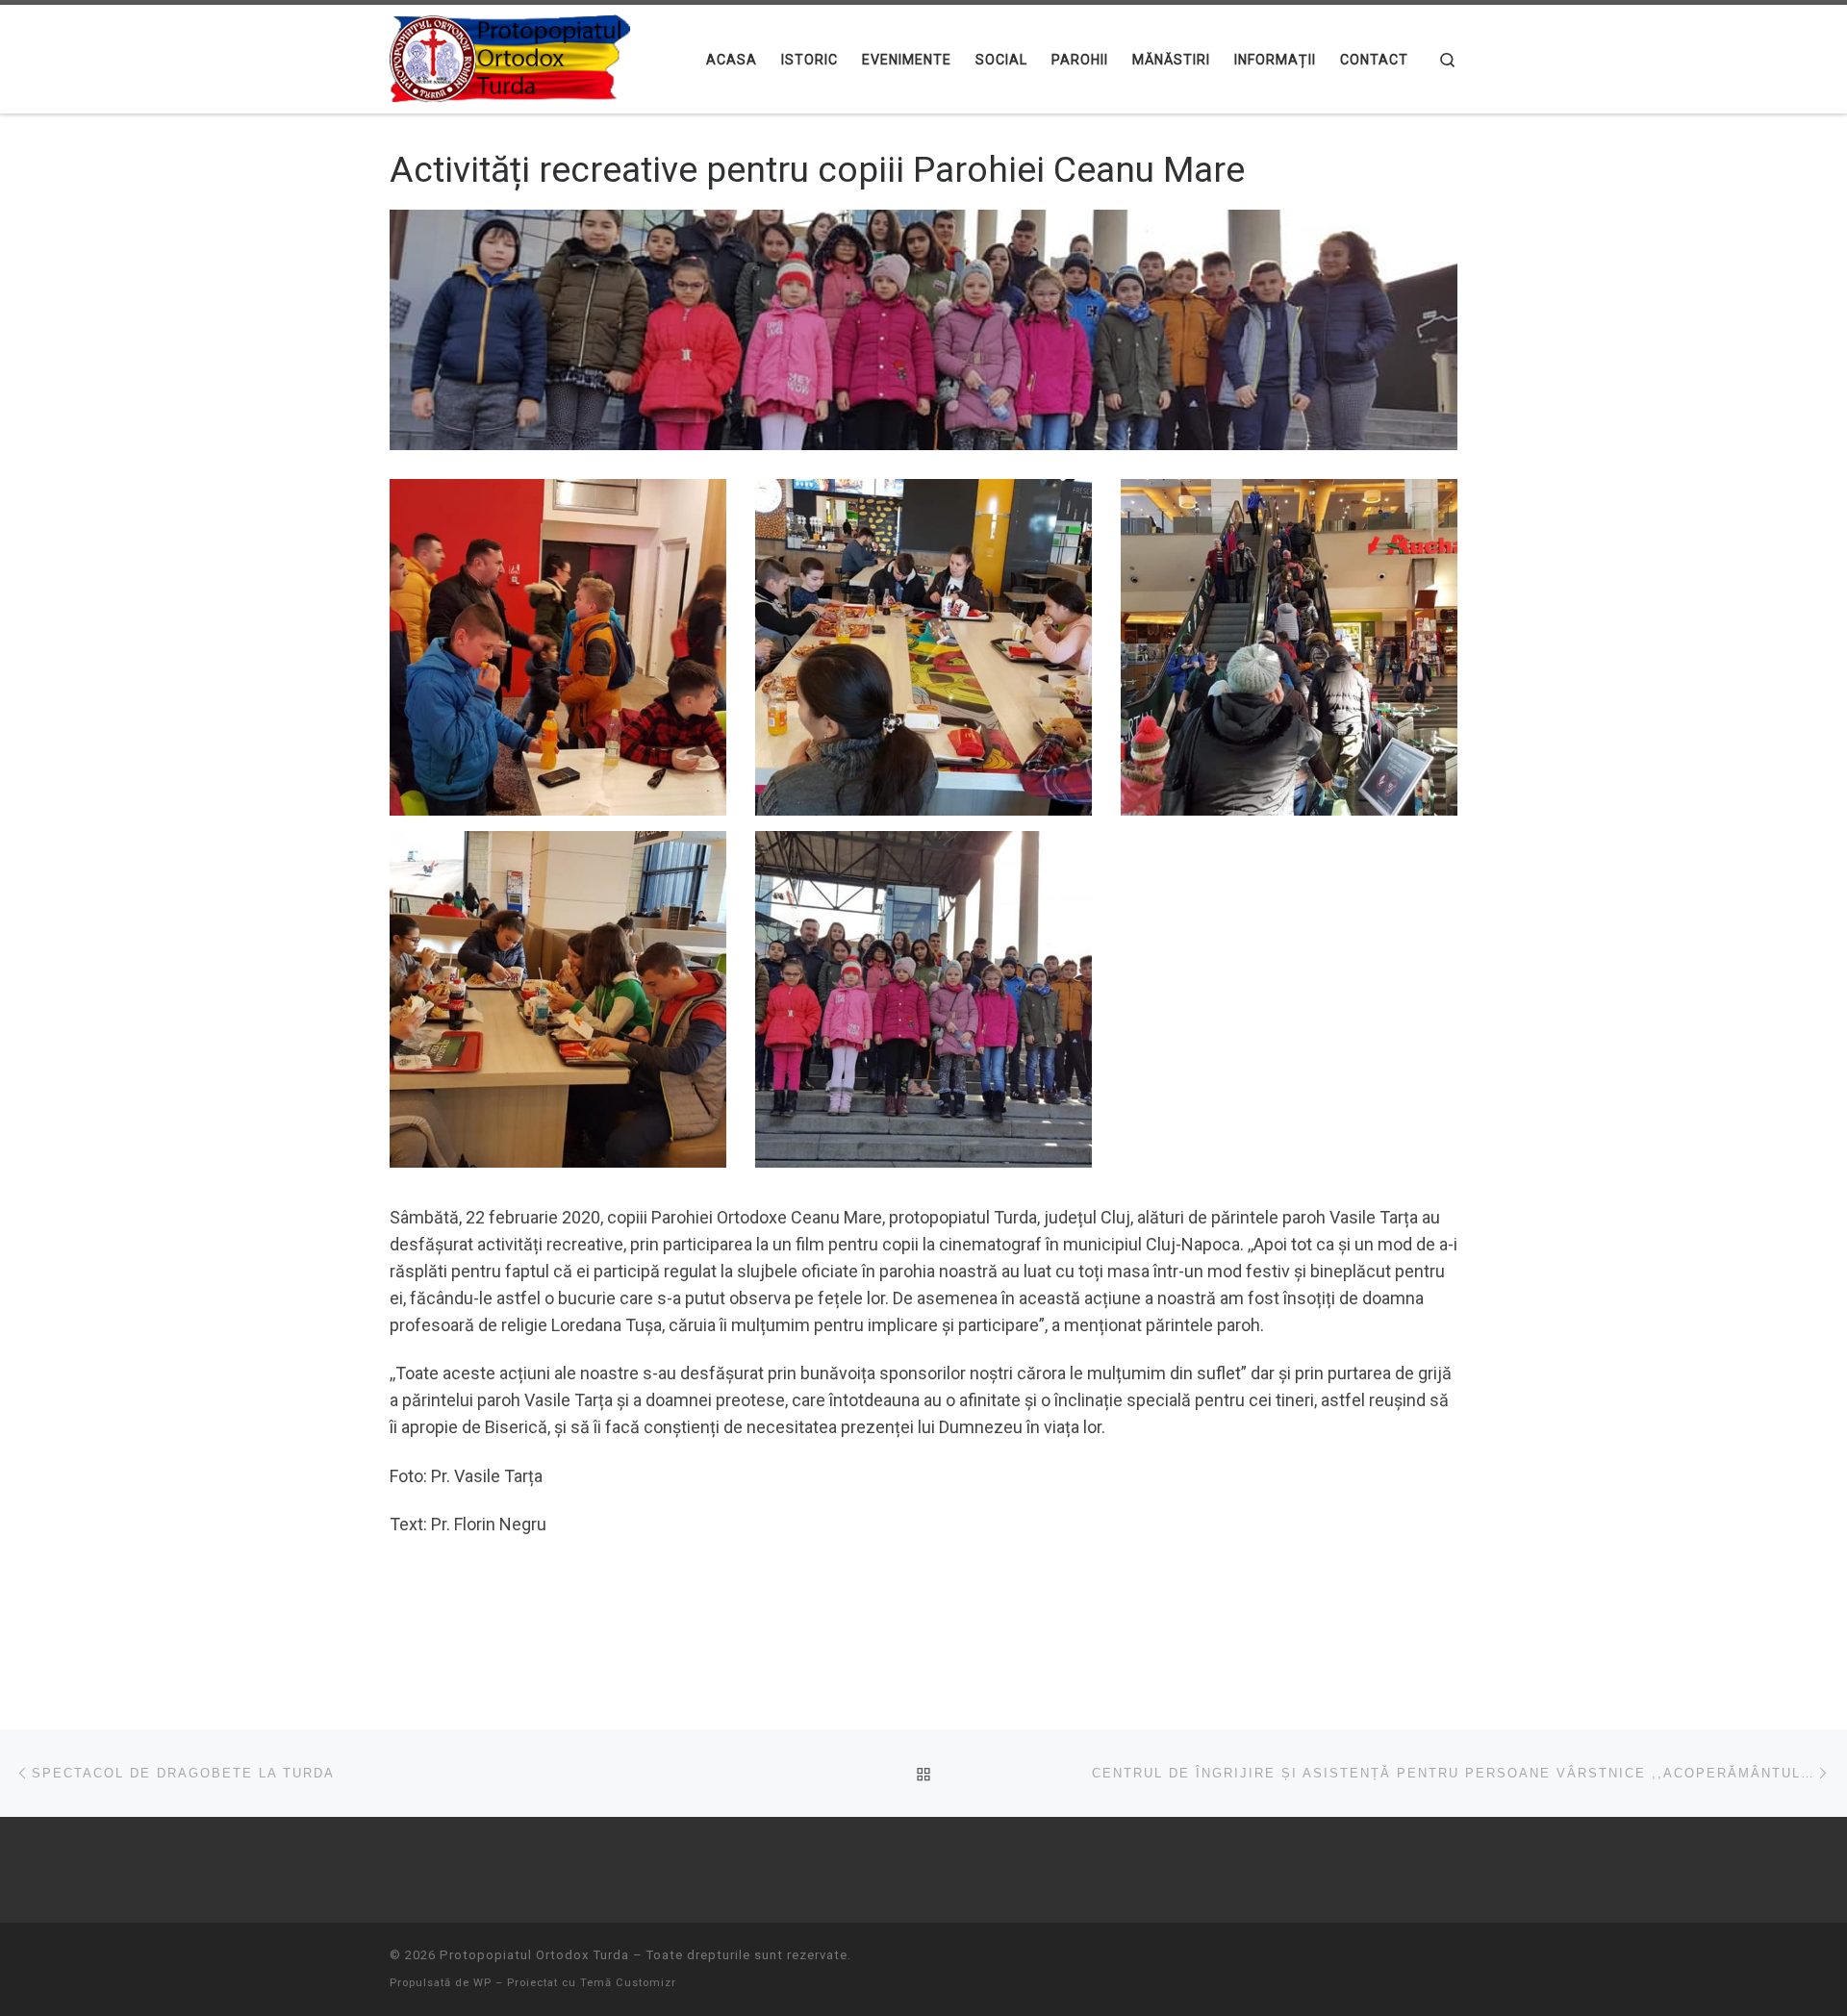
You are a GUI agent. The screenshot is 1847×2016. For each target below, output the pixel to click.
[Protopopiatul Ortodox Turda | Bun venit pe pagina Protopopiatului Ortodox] (510, 57)
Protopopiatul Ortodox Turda (534, 1955)
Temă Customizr (628, 1983)
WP (482, 1983)
